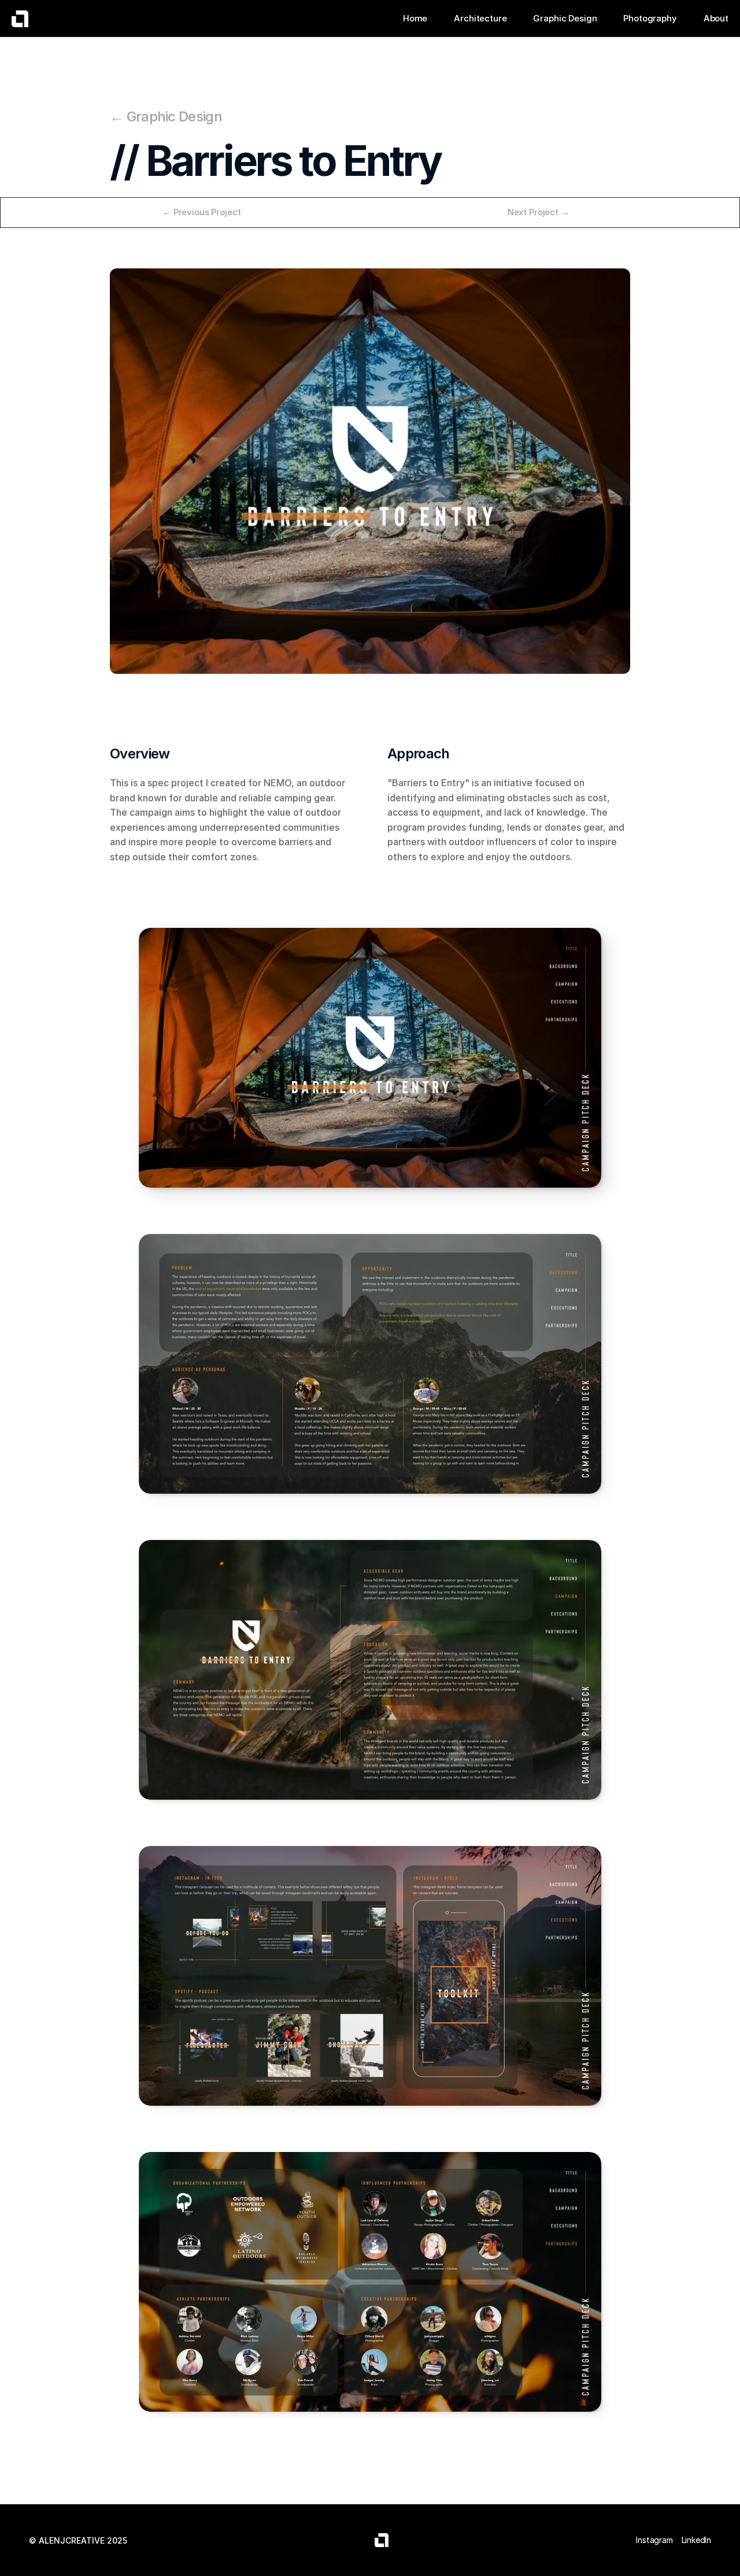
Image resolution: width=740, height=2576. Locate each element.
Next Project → (539, 212)
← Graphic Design (166, 117)
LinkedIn (696, 2540)
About (716, 18)
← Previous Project (201, 212)
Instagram (654, 2540)
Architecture (480, 18)
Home (415, 18)
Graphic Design (565, 18)
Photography (650, 18)
